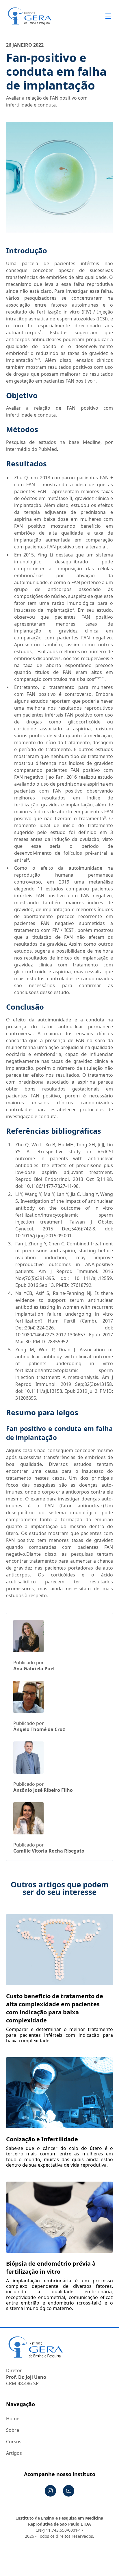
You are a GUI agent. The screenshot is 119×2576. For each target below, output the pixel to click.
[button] (107, 16)
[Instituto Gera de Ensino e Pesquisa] (30, 16)
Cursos (14, 2442)
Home (13, 2419)
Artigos (14, 2453)
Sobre (13, 2430)
